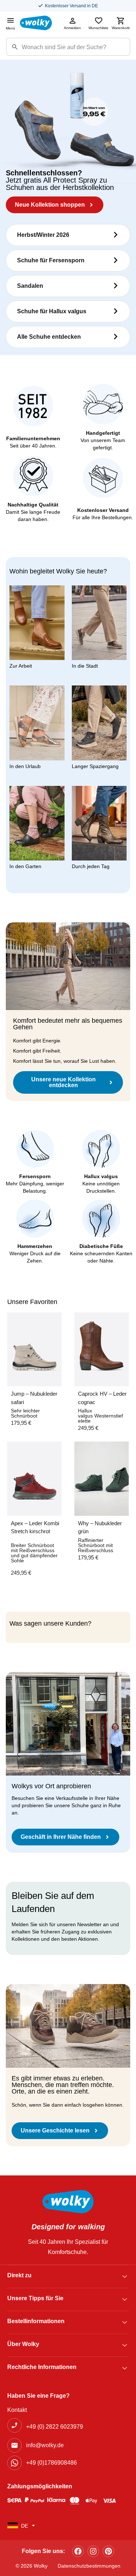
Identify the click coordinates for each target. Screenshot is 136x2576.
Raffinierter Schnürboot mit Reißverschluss (96, 1545)
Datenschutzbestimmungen (89, 2566)
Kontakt (17, 2410)
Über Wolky (23, 2344)
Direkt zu (19, 2275)
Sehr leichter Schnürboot (25, 1413)
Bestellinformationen (36, 2321)
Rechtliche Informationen (42, 2367)
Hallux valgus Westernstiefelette (100, 1416)
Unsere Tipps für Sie (35, 2298)
